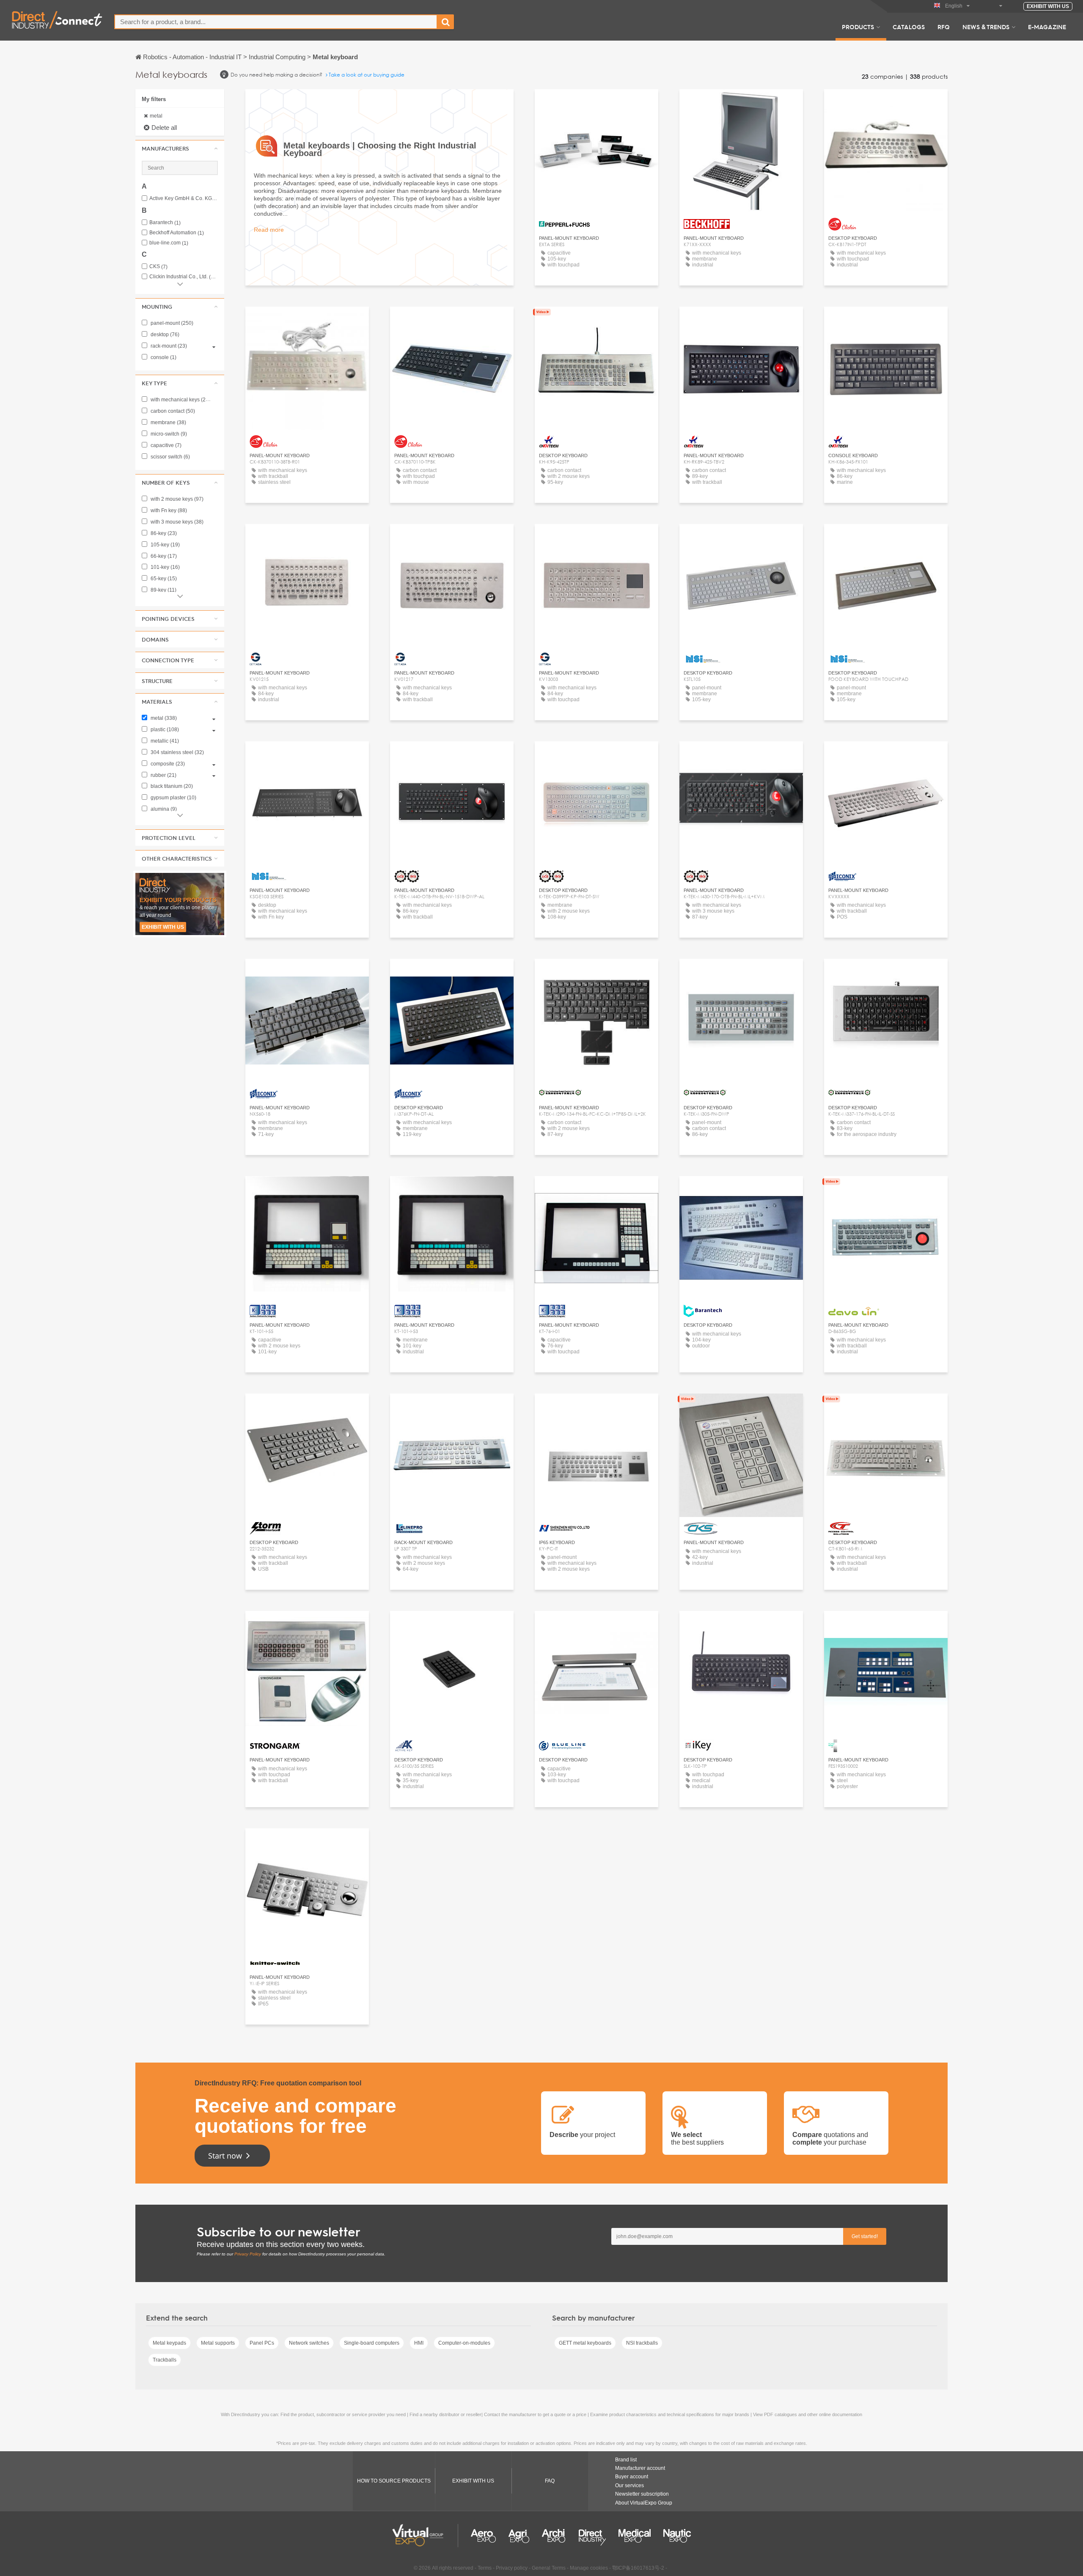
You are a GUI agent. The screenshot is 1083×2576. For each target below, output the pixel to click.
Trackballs (165, 2360)
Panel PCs (262, 2343)
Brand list (626, 2460)
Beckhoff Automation (177, 233)
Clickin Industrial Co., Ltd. (184, 277)
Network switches (309, 2343)
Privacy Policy (248, 2254)
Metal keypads (169, 2343)
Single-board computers (372, 2343)
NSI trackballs (642, 2343)
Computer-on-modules (464, 2343)
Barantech (165, 223)
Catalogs (909, 27)
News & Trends (986, 27)
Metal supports (218, 2343)
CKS (158, 267)
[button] (180, 148)
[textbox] (276, 22)
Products (858, 27)
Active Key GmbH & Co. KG (184, 199)
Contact (741, 103)
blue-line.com (169, 243)
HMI (419, 2343)
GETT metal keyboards (585, 2343)
